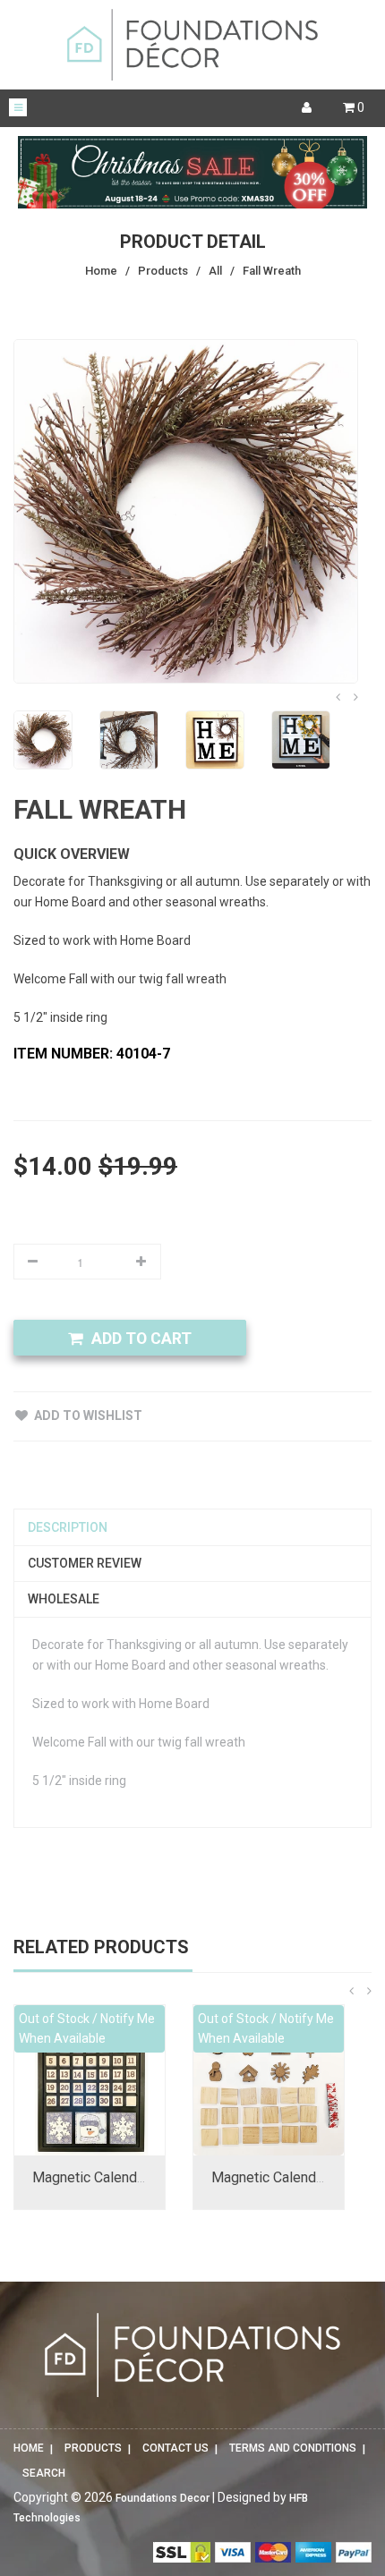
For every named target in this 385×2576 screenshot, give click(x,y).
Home (29, 2448)
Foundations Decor (163, 2498)
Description (68, 1527)
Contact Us (175, 2448)
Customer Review (85, 1563)
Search (44, 2473)
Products (93, 2448)
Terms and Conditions (293, 2448)
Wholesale (64, 1599)
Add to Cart (141, 1339)
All (215, 271)
